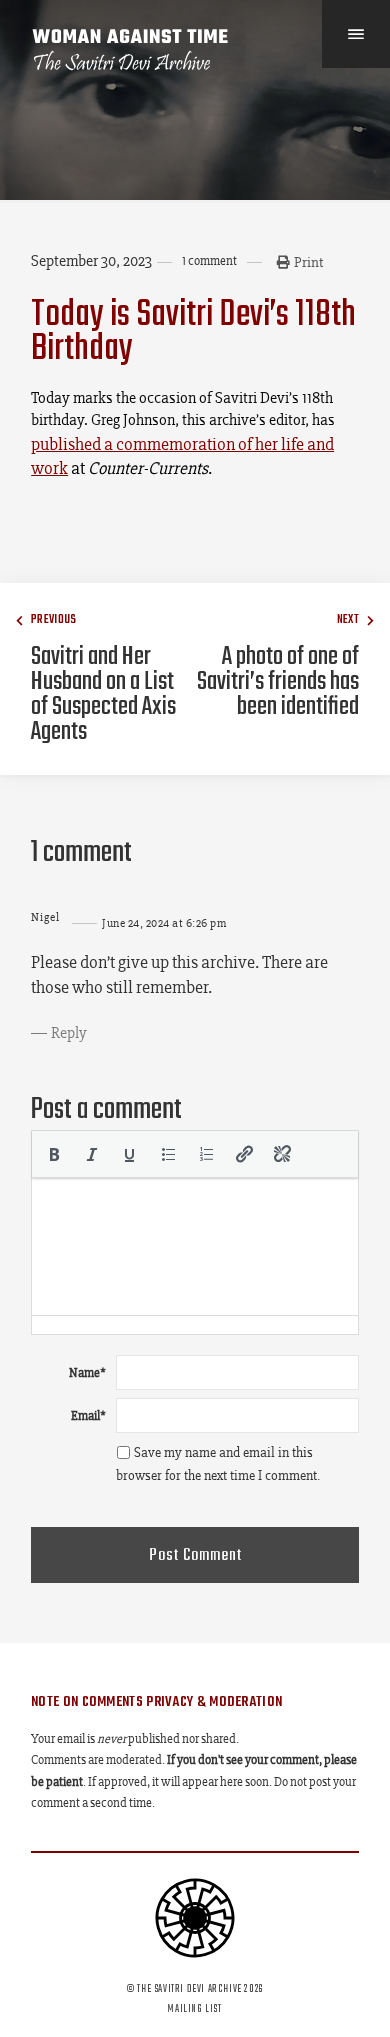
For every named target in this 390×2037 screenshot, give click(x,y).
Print (308, 262)
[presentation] (54, 1154)
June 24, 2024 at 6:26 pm (164, 923)
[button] (54, 1154)
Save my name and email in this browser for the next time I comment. (218, 1464)
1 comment (209, 260)
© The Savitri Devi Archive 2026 (195, 1989)
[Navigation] (356, 34)
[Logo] (131, 50)
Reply (69, 1032)
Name (87, 1372)
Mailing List (194, 2009)
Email (88, 1415)
